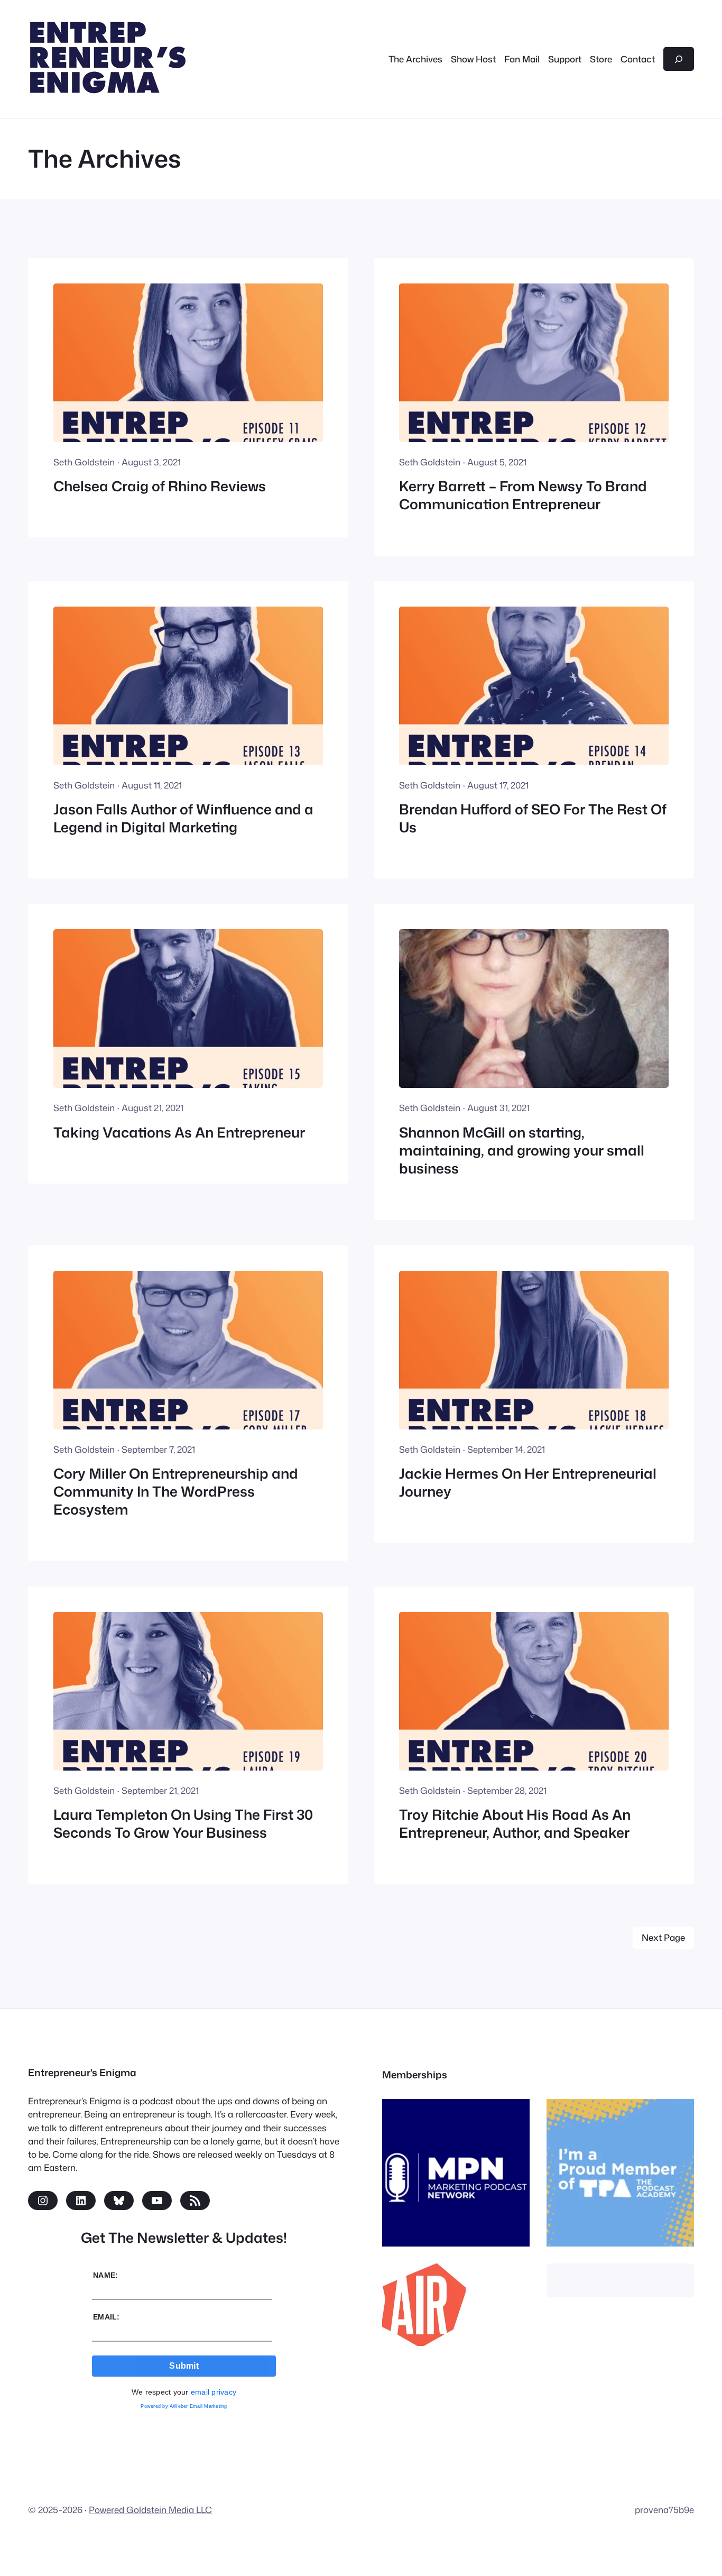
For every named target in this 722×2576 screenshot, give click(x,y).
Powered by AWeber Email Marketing (184, 2406)
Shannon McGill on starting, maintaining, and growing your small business (522, 1151)
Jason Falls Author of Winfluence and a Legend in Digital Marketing (183, 818)
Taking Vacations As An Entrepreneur (179, 1132)
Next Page (663, 1937)
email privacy (214, 2392)
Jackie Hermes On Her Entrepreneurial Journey (528, 1483)
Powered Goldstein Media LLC (150, 2510)
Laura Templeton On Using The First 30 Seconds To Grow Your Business (183, 1824)
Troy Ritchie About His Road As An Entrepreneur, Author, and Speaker (515, 1824)
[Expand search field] (679, 59)
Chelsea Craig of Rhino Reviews (160, 486)
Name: (105, 2275)
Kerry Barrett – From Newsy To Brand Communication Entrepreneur (523, 495)
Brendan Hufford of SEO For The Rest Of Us (533, 818)
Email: (107, 2317)
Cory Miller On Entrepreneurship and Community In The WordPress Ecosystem (176, 1492)
